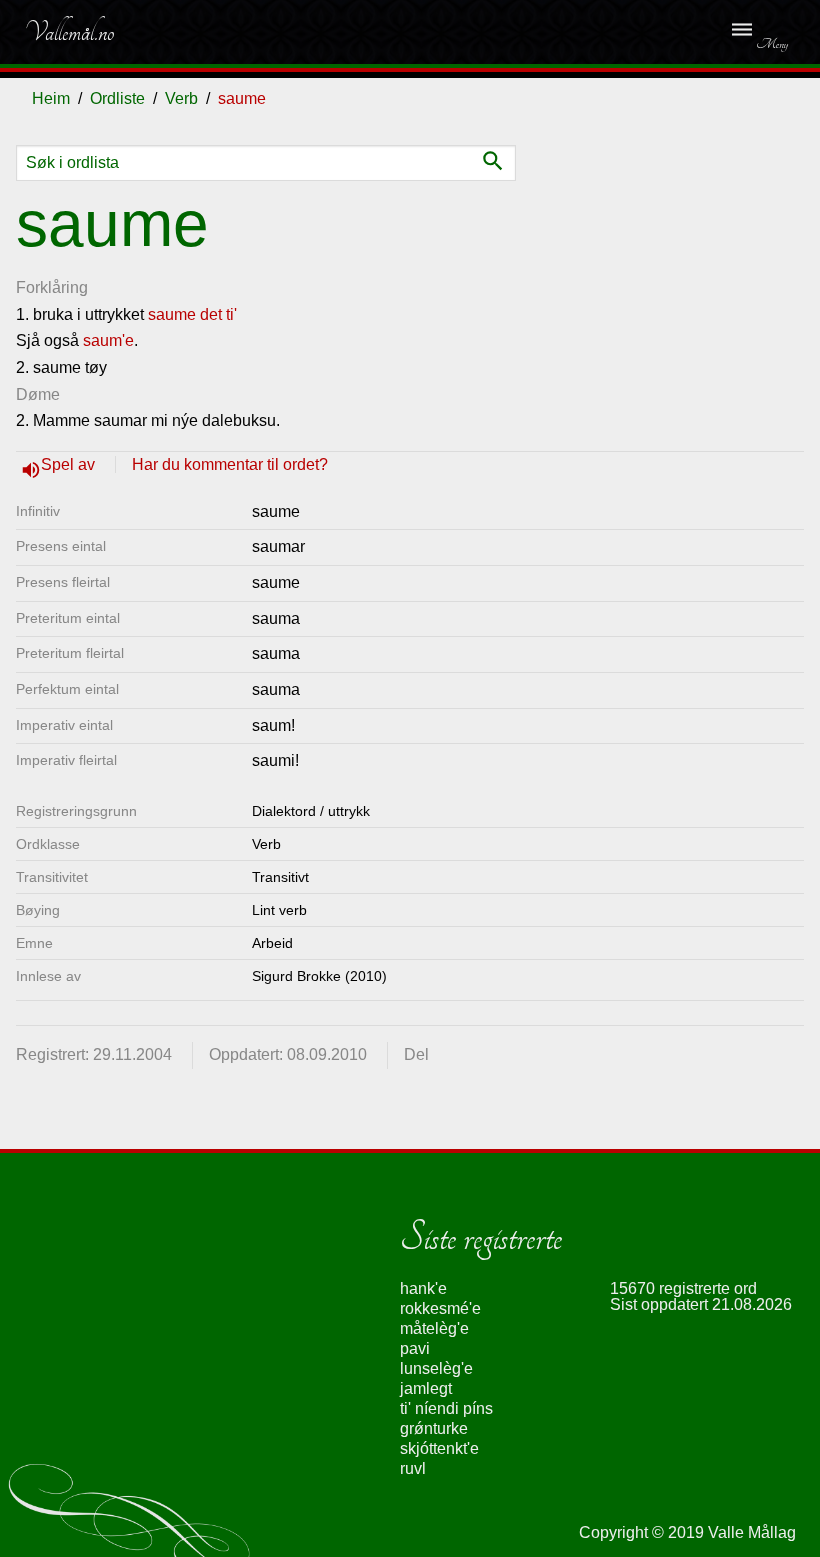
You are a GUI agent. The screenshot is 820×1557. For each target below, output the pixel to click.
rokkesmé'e (440, 1308)
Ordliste (117, 98)
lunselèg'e (436, 1368)
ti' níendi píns (446, 1408)
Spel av (70, 464)
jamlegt (426, 1388)
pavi (415, 1348)
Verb (181, 98)
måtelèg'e (434, 1328)
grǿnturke (434, 1428)
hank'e (423, 1288)
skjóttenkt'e (439, 1448)
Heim (51, 98)
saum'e (108, 340)
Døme (38, 394)
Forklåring (52, 287)
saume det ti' (192, 314)
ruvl (413, 1468)
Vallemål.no (69, 32)
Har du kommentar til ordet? (230, 464)
